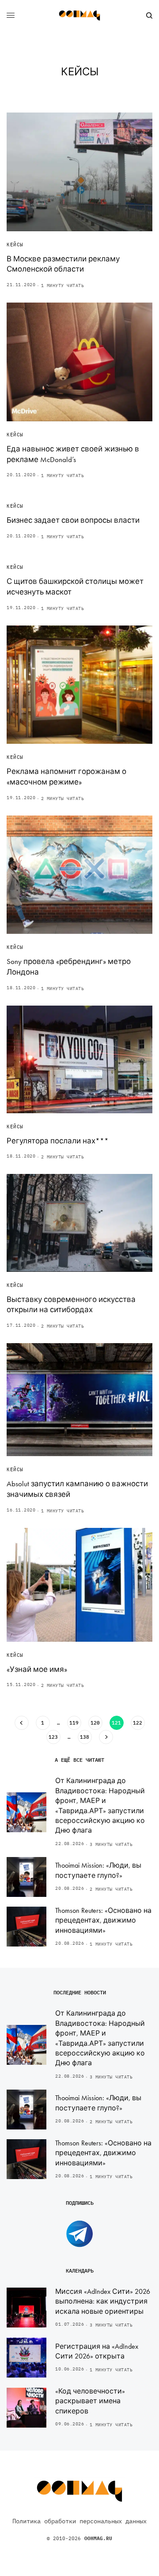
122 (138, 1723)
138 (85, 1737)
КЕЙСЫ (15, 245)
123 (53, 1737)
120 (95, 1723)
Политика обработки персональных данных (79, 2521)
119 (74, 1723)
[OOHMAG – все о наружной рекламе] (79, 16)
